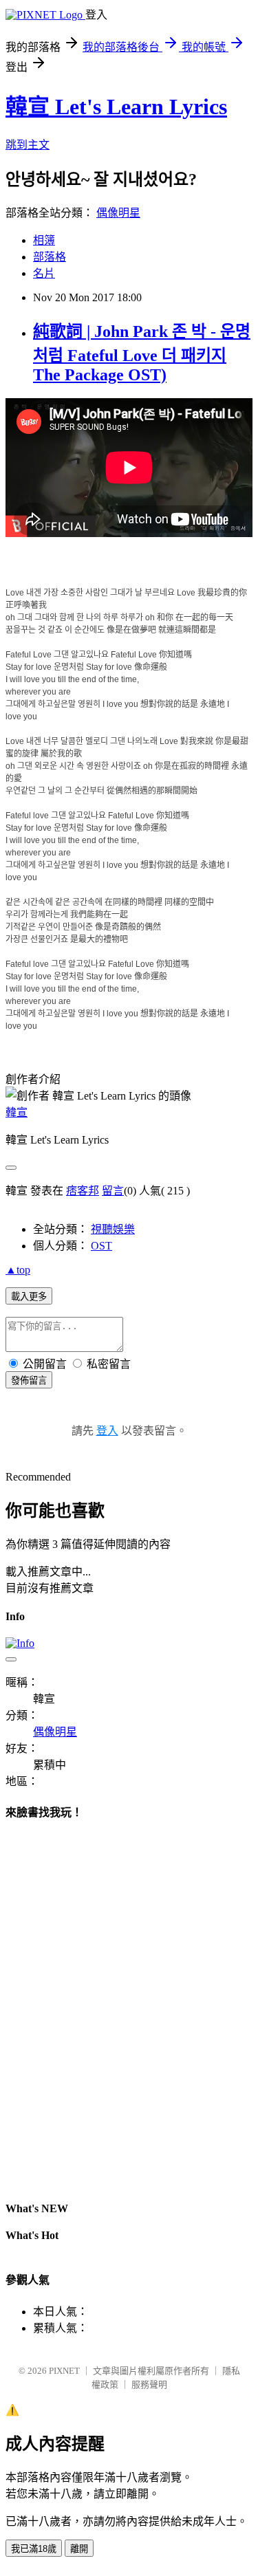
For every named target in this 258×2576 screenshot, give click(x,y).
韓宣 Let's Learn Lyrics (116, 107)
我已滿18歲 (34, 2549)
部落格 (50, 257)
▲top (18, 1270)
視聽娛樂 (113, 1229)
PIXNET (64, 2371)
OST (101, 1246)
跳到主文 (28, 145)
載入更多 (29, 1297)
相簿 (44, 240)
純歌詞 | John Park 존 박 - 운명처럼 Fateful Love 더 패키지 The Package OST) (142, 353)
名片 (44, 273)
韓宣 (17, 1112)
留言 (113, 1191)
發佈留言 (29, 1380)
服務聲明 (149, 2384)
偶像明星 (118, 213)
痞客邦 (83, 1191)
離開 (79, 2549)
